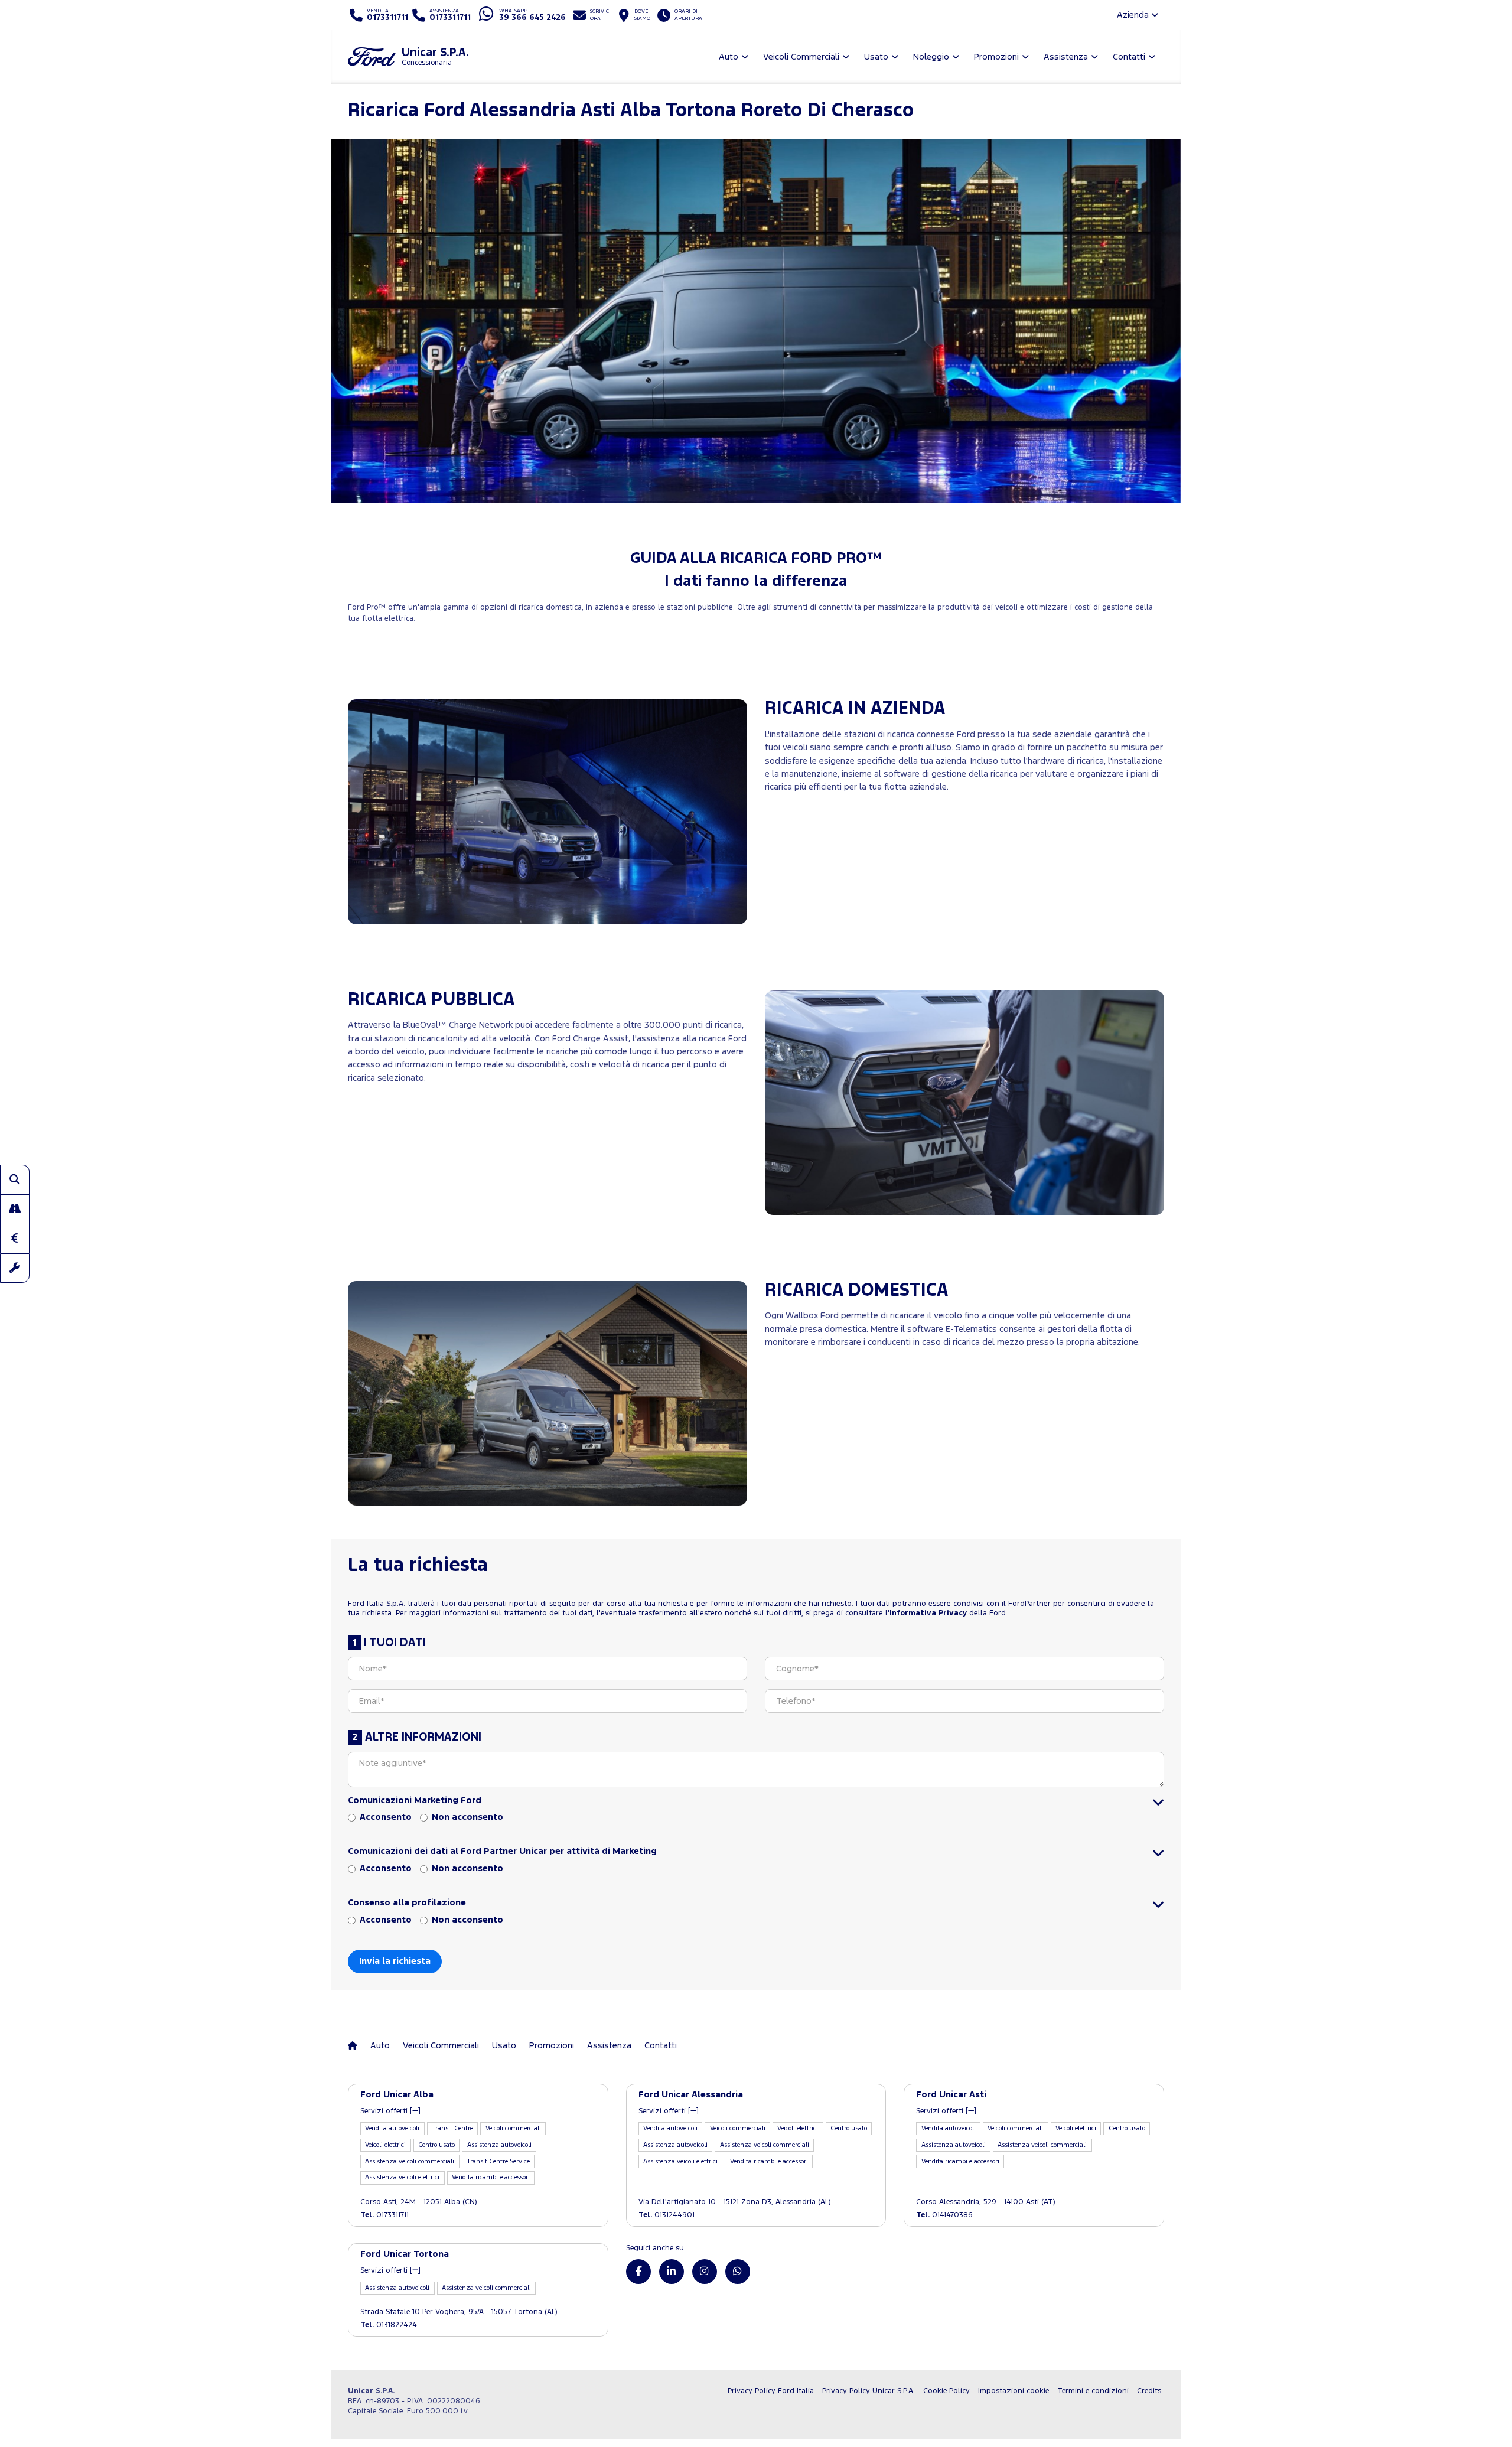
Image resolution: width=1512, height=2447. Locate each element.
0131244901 (667, 2215)
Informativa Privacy (928, 1613)
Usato (504, 2046)
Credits (1149, 2391)
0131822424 (389, 2325)
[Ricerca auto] (15, 1179)
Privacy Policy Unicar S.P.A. (869, 2391)
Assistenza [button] (1066, 57)
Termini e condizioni (1093, 2391)
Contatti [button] (1129, 57)
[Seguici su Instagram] (705, 2272)
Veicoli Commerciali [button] (801, 57)
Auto (380, 2046)
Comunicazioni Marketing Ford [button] (415, 1801)
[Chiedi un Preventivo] (15, 1239)
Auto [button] (729, 57)
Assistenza (609, 2046)
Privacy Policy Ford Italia (771, 2391)
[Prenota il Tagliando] (15, 1268)
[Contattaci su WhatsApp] (738, 2272)
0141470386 (944, 2215)
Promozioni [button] (996, 57)
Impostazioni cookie (1014, 2391)
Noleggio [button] (931, 57)
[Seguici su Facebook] (638, 2272)
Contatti (661, 2046)
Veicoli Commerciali (441, 2046)
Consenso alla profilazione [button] (407, 1903)
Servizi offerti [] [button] (390, 2111)
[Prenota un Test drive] (15, 1209)
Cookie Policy (946, 2391)
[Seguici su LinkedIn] (672, 2272)
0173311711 (384, 2215)
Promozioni (552, 2046)
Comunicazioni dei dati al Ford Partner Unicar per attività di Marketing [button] (502, 1851)
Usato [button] (876, 57)
